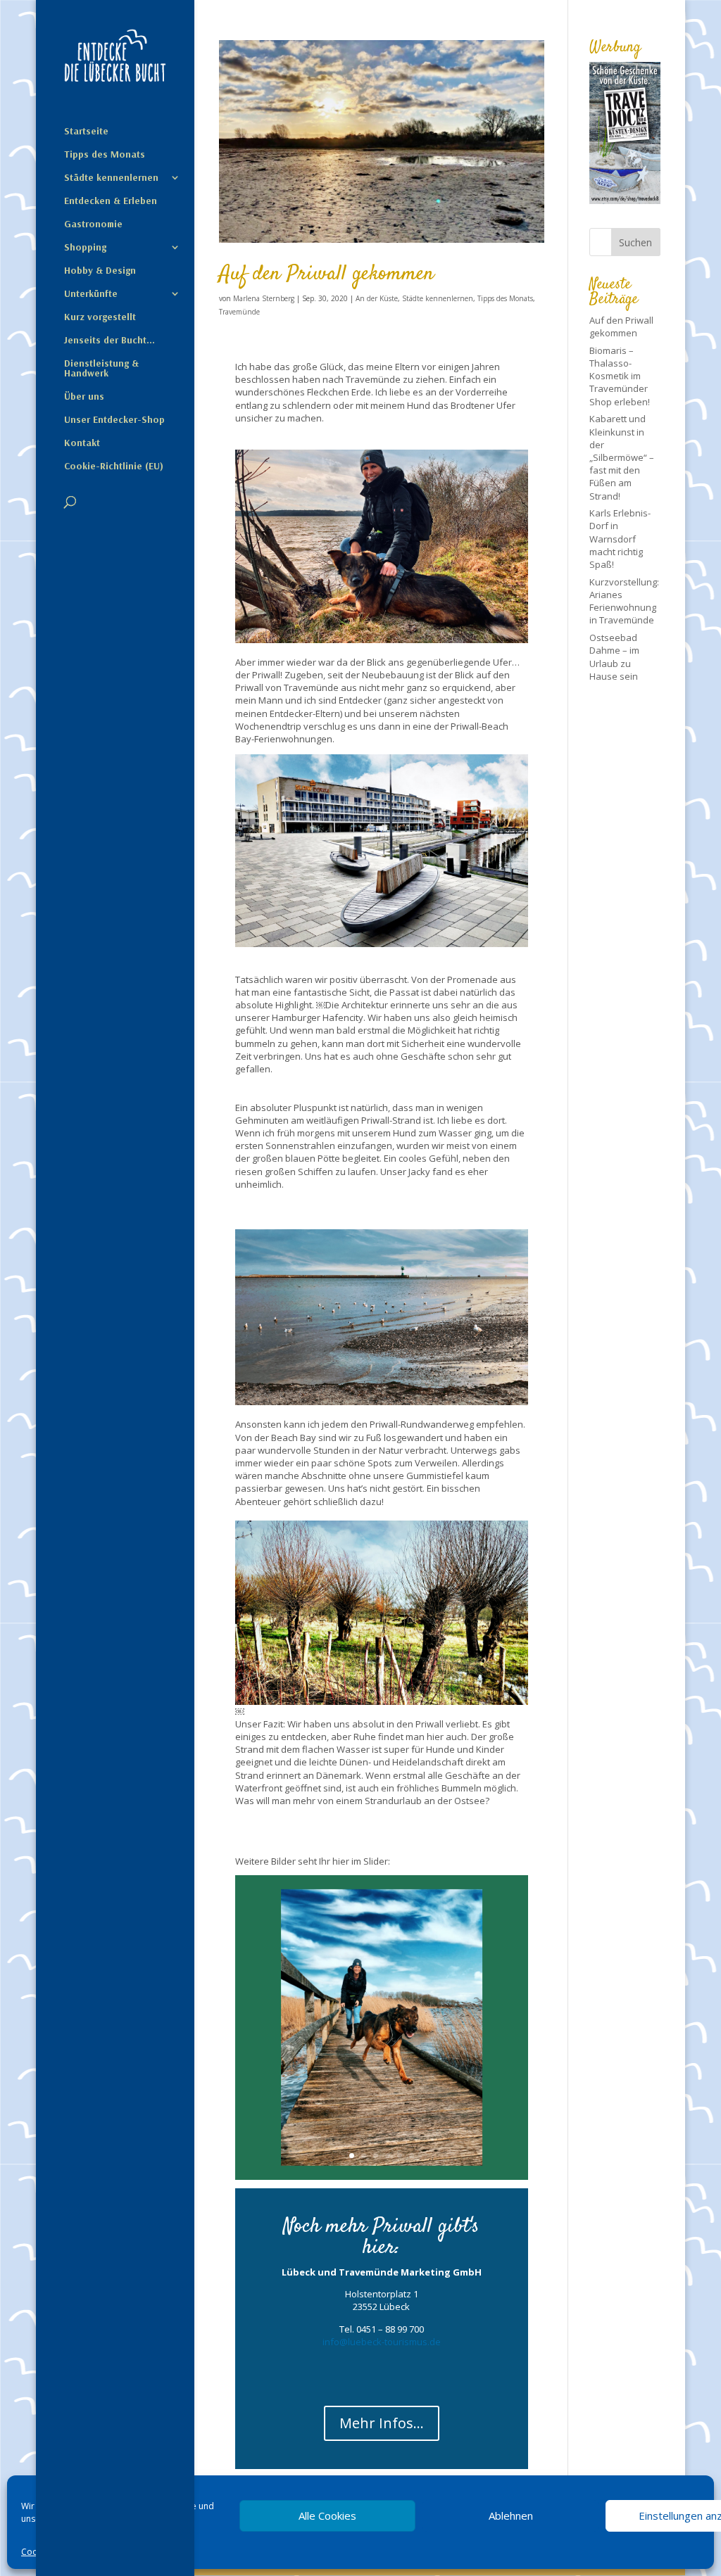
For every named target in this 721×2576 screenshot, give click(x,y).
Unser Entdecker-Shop (114, 420)
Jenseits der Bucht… (109, 341)
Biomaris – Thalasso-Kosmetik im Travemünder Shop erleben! (620, 376)
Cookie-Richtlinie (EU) (114, 467)
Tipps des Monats (105, 155)
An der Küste (377, 298)
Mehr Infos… (382, 2423)
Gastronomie (93, 224)
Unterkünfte (91, 294)
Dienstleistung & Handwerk (101, 369)
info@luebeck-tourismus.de (382, 2342)
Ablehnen (511, 2515)
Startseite (86, 132)
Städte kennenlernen (111, 178)
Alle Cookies (327, 2515)
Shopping (85, 248)
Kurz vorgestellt (100, 317)
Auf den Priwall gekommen (327, 274)
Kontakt (82, 443)
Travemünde (239, 312)
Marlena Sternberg (264, 298)
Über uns (84, 397)
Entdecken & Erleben (111, 201)
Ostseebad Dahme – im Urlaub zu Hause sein (614, 657)
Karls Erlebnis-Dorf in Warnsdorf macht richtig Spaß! (620, 539)
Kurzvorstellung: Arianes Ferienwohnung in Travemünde (624, 601)
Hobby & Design (100, 271)
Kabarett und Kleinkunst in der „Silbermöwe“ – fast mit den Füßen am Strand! (622, 457)
